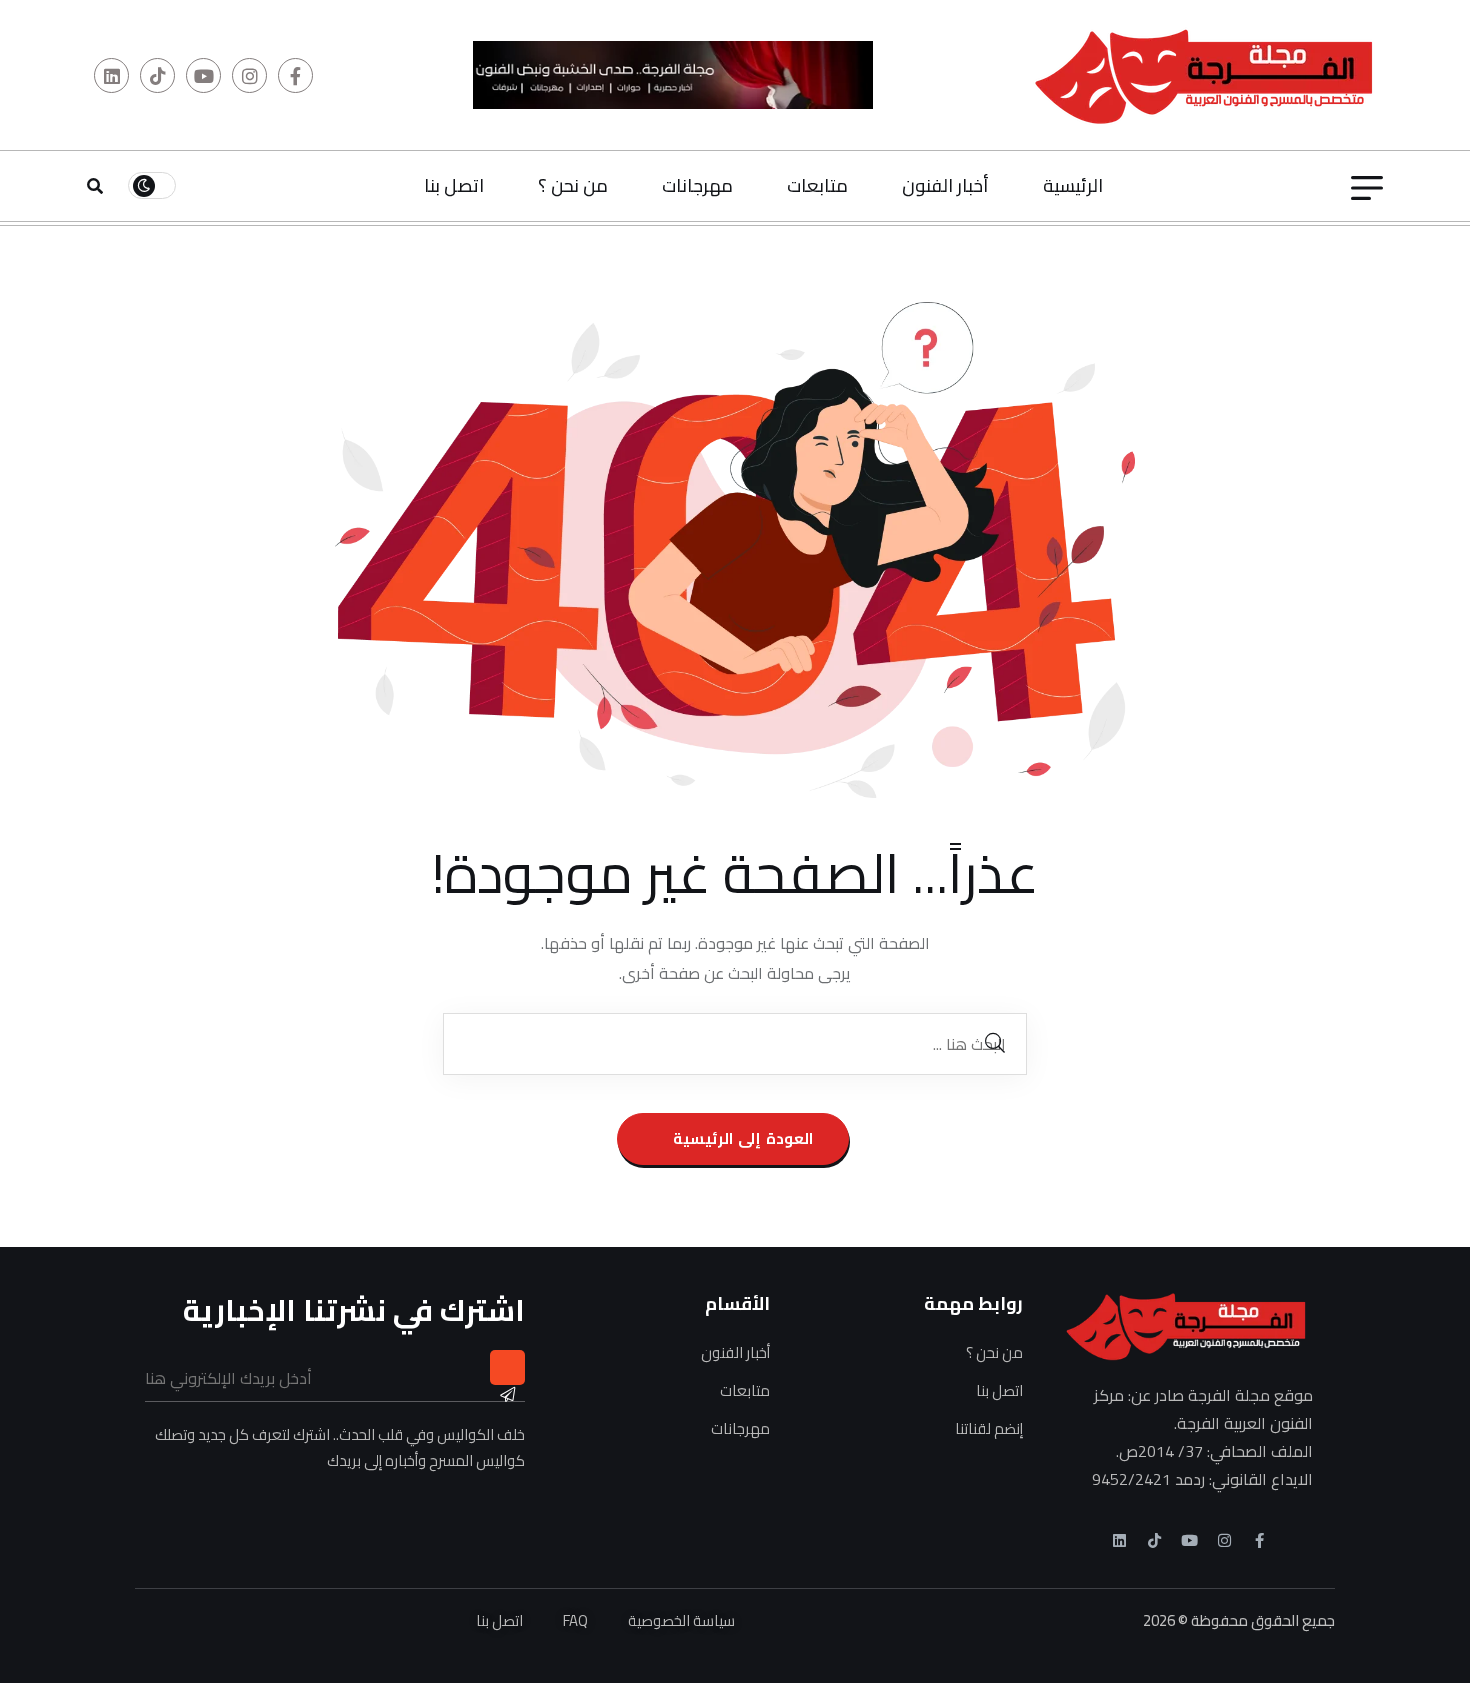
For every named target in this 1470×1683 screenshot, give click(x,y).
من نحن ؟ (573, 185)
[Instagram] (1224, 1540)
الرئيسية (1073, 185)
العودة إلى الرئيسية (740, 1138)
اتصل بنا (454, 185)
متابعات (817, 185)
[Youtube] (1189, 1540)
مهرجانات (697, 185)
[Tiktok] (1154, 1540)
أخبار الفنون (945, 185)
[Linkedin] (1119, 1540)
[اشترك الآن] (507, 1367)
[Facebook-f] (1259, 1540)
